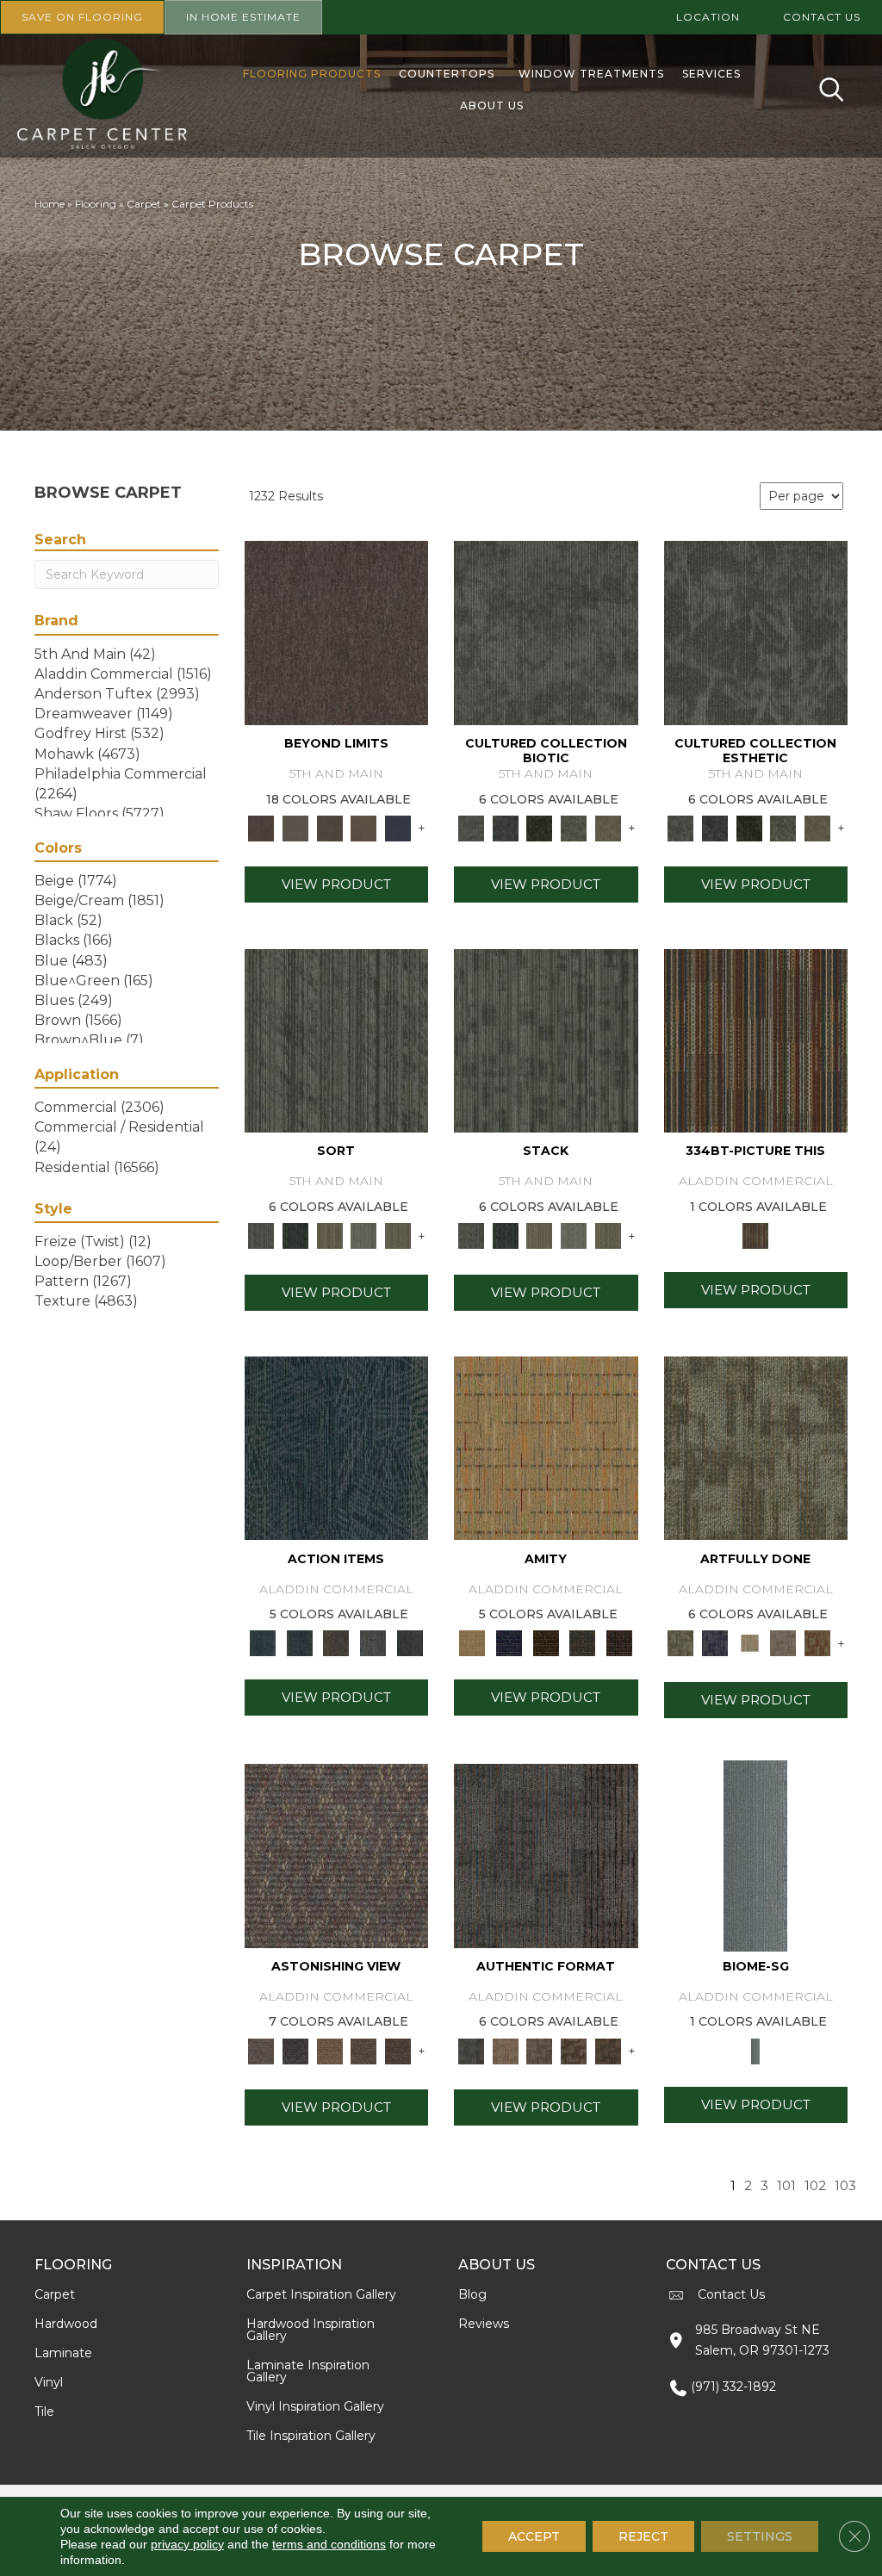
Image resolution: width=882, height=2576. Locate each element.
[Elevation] (330, 827)
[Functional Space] (574, 2050)
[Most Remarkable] (715, 1642)
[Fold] (330, 1235)
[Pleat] (364, 1235)
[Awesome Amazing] (784, 1642)
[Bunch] (295, 1235)
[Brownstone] (336, 1642)
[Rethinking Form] (608, 2050)
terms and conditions (329, 2544)
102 (815, 2186)
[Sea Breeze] (509, 1642)
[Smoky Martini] (583, 1642)
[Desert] (295, 827)
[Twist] (398, 1235)
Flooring (96, 204)
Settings (760, 2536)
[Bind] (337, 1040)
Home (50, 204)
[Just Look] (398, 2050)
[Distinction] (608, 827)
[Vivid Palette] (817, 1642)
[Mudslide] (756, 1040)
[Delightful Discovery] (756, 1447)
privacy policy (187, 2544)
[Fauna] (364, 827)
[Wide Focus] (295, 2050)
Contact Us (731, 2294)
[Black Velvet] (620, 1642)
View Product (336, 884)
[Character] (506, 827)
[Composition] (574, 827)
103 (845, 2186)
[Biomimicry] (546, 632)
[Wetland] (755, 1854)
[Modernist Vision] (749, 1642)
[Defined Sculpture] (506, 2050)
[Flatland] (398, 827)
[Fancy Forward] (337, 1854)
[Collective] (539, 827)
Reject (643, 2536)
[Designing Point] (546, 1854)
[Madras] (546, 1447)
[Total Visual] (330, 2050)
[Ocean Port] (299, 1642)
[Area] (337, 632)
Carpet (144, 204)
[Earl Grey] (373, 1642)
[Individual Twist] (539, 2050)
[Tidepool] (337, 1447)
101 (786, 2186)
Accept (534, 2536)
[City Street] (410, 1642)
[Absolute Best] (364, 2050)
